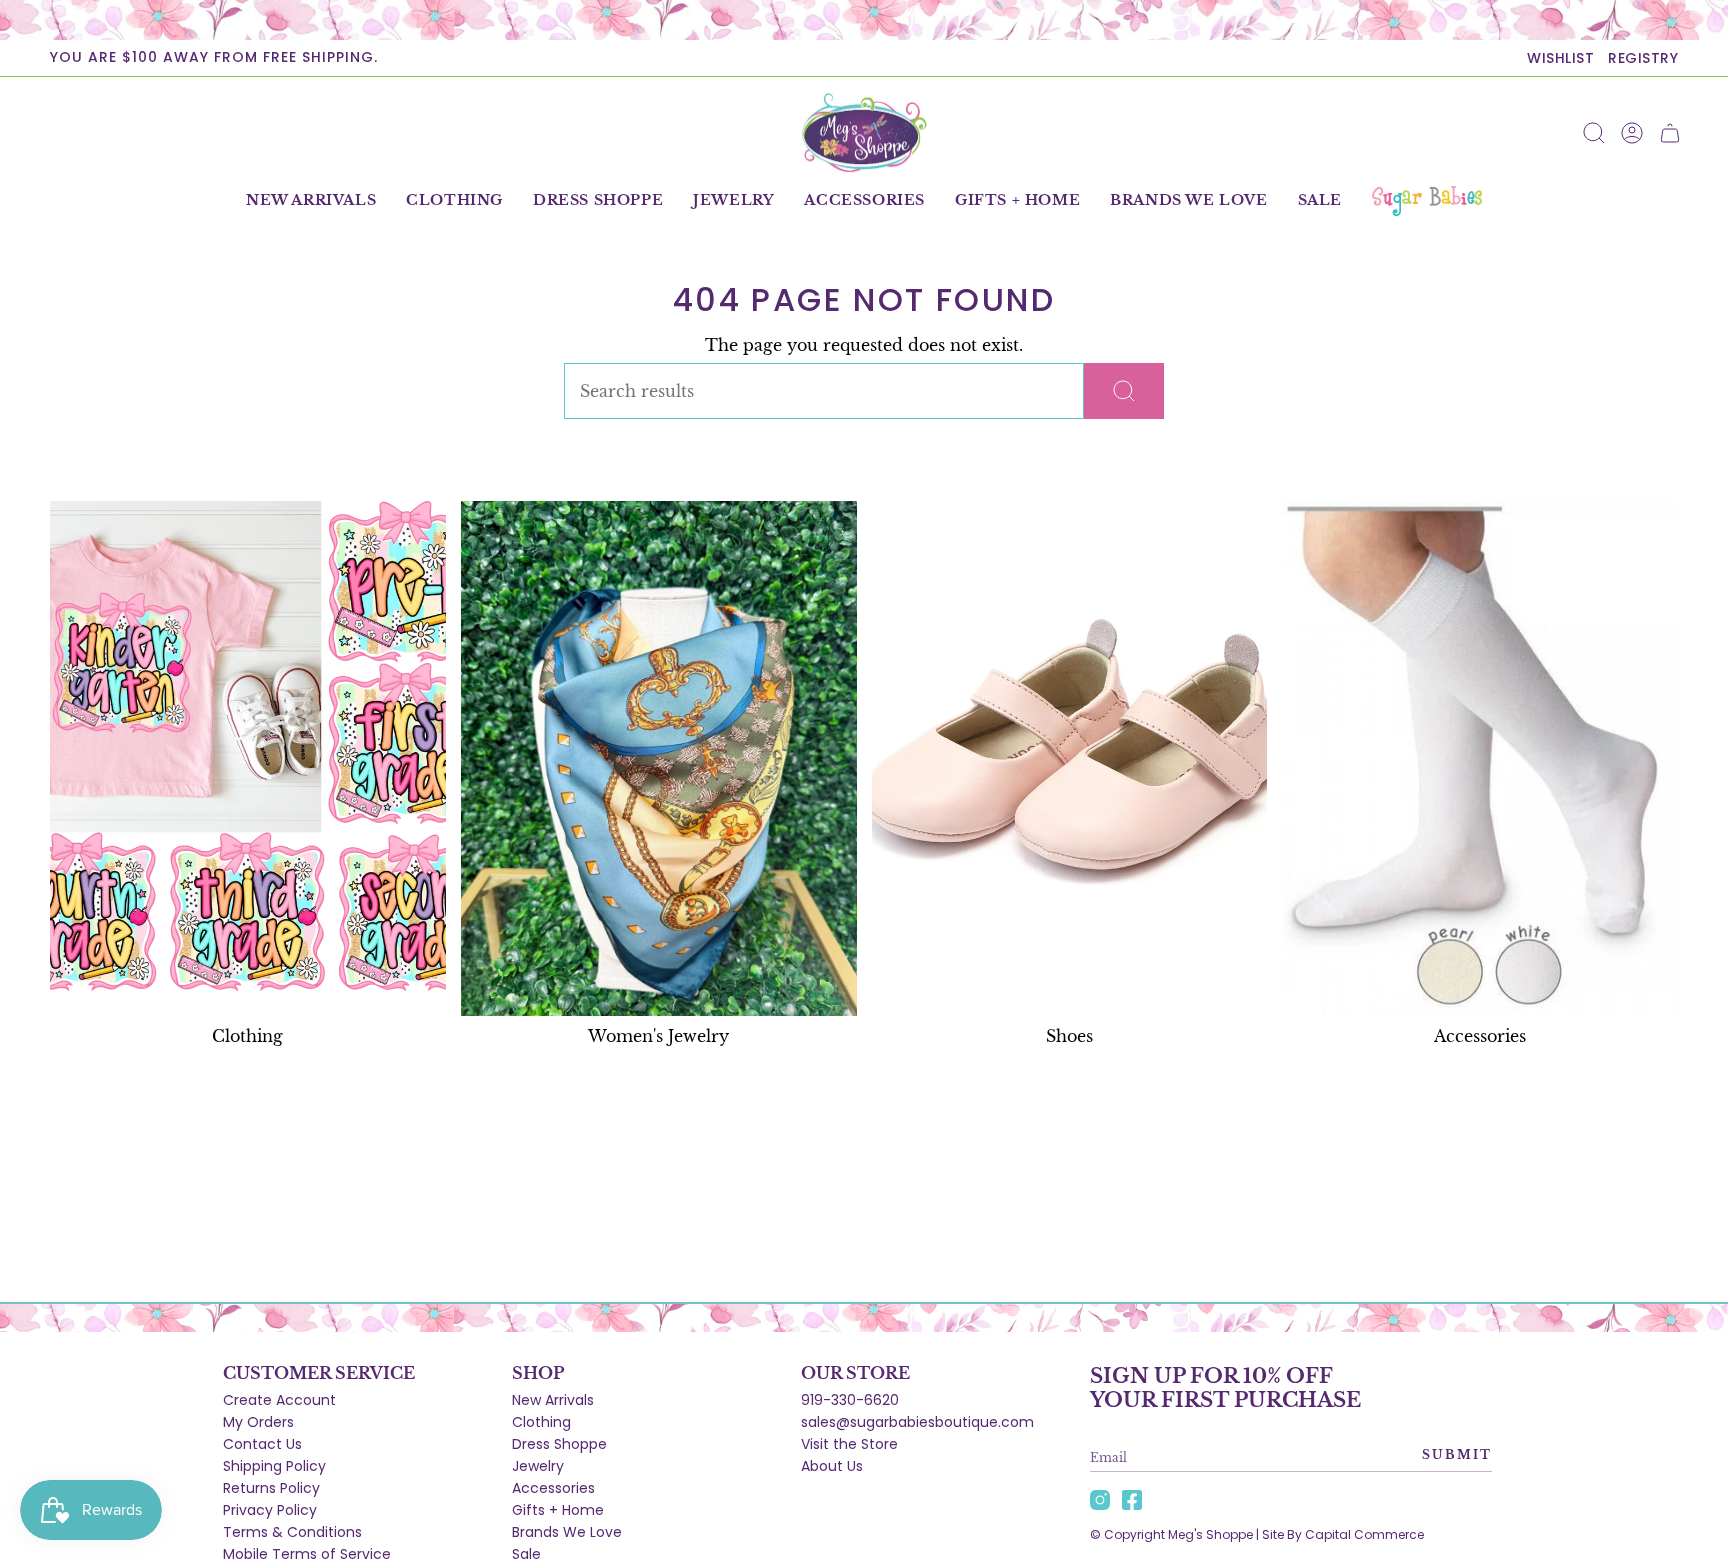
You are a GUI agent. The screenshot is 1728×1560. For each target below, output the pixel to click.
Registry (1643, 58)
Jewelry (538, 1466)
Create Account (279, 1400)
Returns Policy (271, 1488)
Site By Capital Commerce (1343, 1534)
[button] (454, 201)
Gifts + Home (558, 1510)
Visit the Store (849, 1444)
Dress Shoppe (559, 1444)
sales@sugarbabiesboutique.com (917, 1422)
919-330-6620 (850, 1400)
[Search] (1124, 391)
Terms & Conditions (292, 1532)
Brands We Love (567, 1532)
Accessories (553, 1488)
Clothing (541, 1422)
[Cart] (1670, 133)
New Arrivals (553, 1400)
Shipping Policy (274, 1466)
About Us (832, 1466)
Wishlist (1560, 58)
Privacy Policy (270, 1510)
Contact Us (262, 1444)
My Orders (258, 1422)
